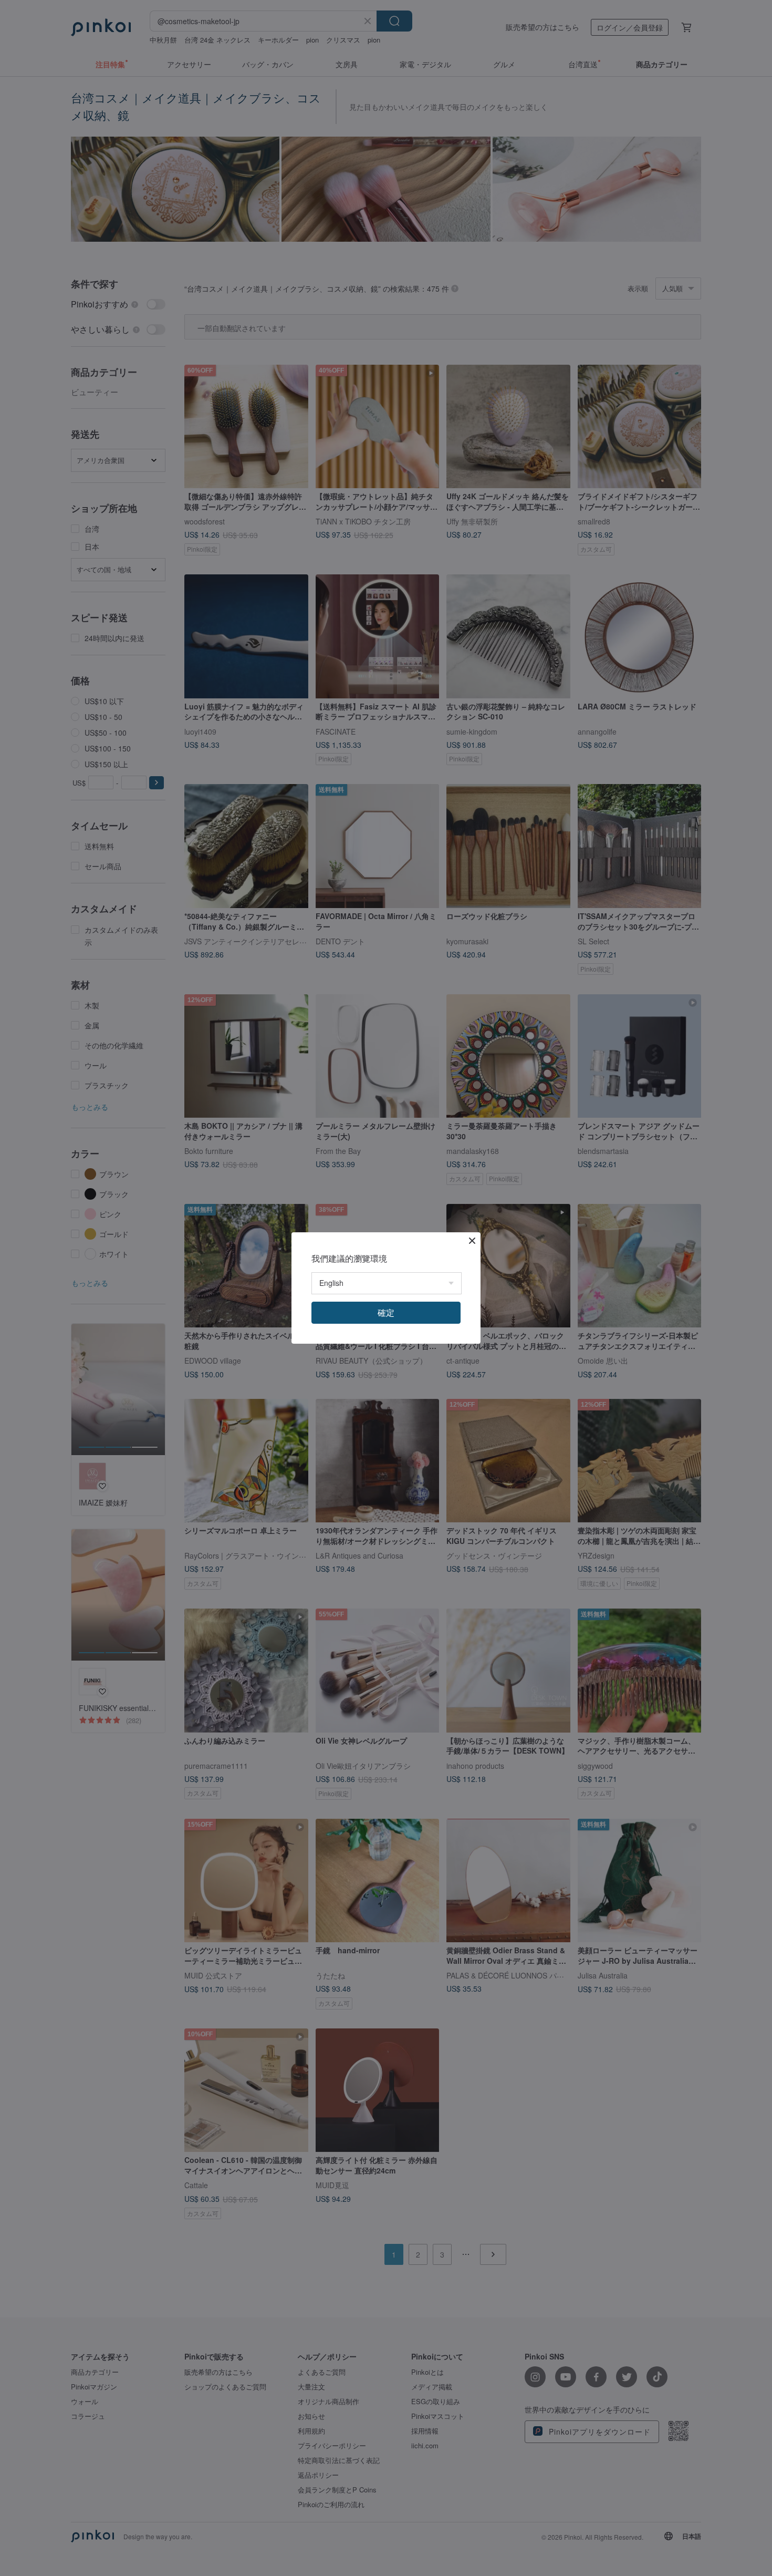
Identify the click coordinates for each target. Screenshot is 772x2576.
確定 (386, 1312)
